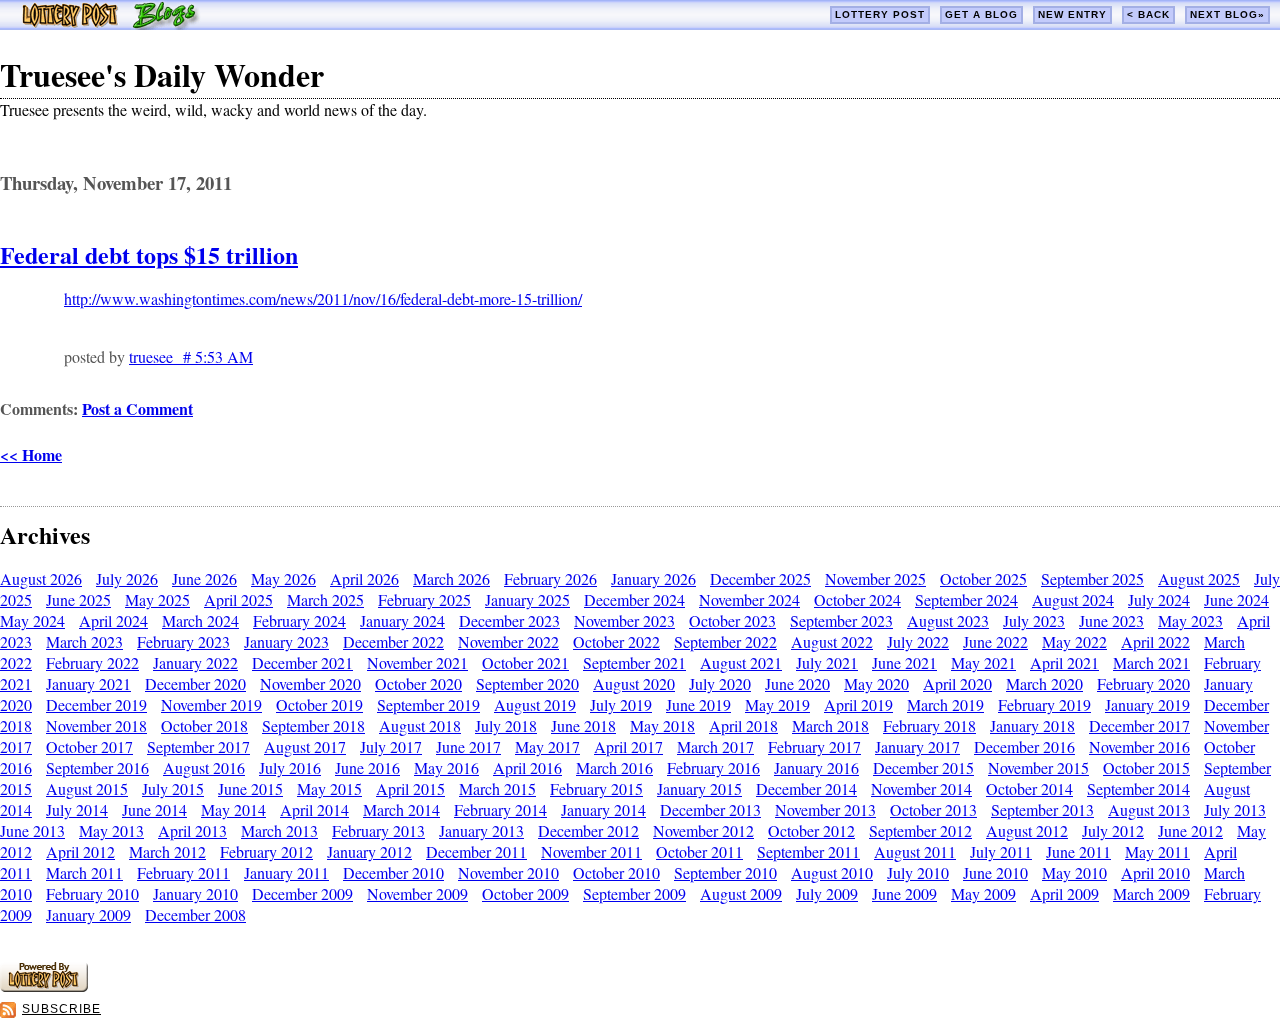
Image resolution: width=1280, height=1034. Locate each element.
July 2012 (1113, 830)
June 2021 (904, 662)
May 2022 (1074, 641)
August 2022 (832, 641)
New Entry (1072, 14)
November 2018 (96, 725)
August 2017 (305, 746)
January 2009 (88, 914)
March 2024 (200, 620)
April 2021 (1064, 662)
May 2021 (983, 662)
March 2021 (1151, 662)
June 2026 (204, 578)
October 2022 (616, 641)
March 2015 (497, 788)
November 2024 (749, 599)
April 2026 (364, 578)
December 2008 (195, 914)
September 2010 (725, 872)
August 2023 (948, 620)
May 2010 (1074, 872)
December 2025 (760, 578)
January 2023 (286, 641)
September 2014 (1138, 788)
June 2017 (468, 746)
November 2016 (1139, 746)
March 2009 (1151, 893)
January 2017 (917, 746)
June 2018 (583, 725)
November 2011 (591, 851)
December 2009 (302, 893)
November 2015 (1038, 767)
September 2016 (97, 767)
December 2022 (393, 641)
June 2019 (698, 704)
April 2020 (957, 683)
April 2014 (314, 809)
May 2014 (233, 809)
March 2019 (945, 704)
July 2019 (621, 704)
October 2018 (204, 725)
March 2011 (84, 872)
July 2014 (77, 809)
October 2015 (1146, 767)
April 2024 (113, 620)
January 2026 (653, 578)
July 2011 (1001, 851)
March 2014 (401, 809)
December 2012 (588, 830)
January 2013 (481, 830)
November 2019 (211, 704)
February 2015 (596, 788)
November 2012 (703, 830)
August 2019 (535, 704)
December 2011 (476, 851)
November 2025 (875, 578)
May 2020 (876, 683)
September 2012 (920, 830)
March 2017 (715, 746)
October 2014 (1029, 788)
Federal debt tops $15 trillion (149, 254)
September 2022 (725, 641)
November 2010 (508, 872)
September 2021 (634, 662)
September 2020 (527, 683)
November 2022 (508, 641)
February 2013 (378, 830)
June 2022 (995, 641)
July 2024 (1159, 599)
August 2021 (741, 662)
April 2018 (743, 725)
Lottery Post (880, 14)
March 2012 (167, 851)
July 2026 (127, 578)
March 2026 (451, 578)
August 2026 (41, 578)
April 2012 (80, 851)
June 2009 (904, 893)
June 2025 (78, 599)
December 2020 (195, 683)
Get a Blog (981, 14)
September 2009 (634, 893)
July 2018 (506, 725)
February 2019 (1044, 704)
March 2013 (279, 830)
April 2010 (1155, 872)
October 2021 (525, 662)
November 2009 (417, 893)
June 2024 (1236, 599)
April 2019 (858, 704)
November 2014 (921, 788)
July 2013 (1235, 809)
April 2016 (527, 767)
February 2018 (929, 725)
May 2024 (32, 620)
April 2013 (192, 830)
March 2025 (325, 599)
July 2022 (918, 641)
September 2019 (428, 704)
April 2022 (1155, 641)
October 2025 (983, 578)
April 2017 (628, 746)
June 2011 (1078, 851)
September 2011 (808, 851)
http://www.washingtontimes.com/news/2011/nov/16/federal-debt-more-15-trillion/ (323, 298)
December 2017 (1139, 725)
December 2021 (302, 662)
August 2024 (1073, 599)
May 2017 (547, 746)
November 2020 (310, 683)
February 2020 (1143, 683)
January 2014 (603, 809)
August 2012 (1027, 830)
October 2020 (418, 683)
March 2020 (1044, 683)
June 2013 (32, 830)
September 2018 (313, 725)
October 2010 (616, 872)
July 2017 (391, 746)
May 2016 (446, 767)
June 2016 (367, 767)
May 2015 (329, 788)
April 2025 (238, 599)
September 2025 (1092, 578)
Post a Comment (137, 408)
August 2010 (832, 872)
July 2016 (290, 767)
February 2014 (500, 809)
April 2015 (410, 788)
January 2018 (1032, 725)
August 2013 (1149, 809)
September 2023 (841, 620)
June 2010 (995, 872)
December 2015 (923, 767)
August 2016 (204, 767)
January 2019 (1147, 704)
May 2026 (283, 578)
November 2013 (825, 809)
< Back (1148, 14)
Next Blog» (1227, 14)
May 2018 (662, 725)
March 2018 (830, 725)
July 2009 (827, 893)
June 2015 (250, 788)
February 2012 (266, 851)
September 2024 (966, 599)
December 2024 (634, 599)
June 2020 (797, 683)
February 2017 (814, 746)
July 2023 (1034, 620)
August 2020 (634, 683)
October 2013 (933, 809)
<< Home (31, 454)
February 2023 (183, 641)
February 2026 (550, 578)
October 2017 (89, 746)
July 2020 (720, 683)
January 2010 (195, 893)
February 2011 (183, 872)
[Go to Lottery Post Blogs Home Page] (110, 23)
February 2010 (92, 893)
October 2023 (732, 620)
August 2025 (1199, 578)
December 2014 (806, 788)
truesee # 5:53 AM (191, 356)
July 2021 (827, 662)
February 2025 (424, 599)
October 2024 (857, 599)
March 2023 (84, 641)
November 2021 (417, 662)
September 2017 (198, 746)
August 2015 (87, 788)
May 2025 (157, 599)
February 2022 (92, 662)
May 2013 (111, 830)
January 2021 (88, 683)
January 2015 (699, 788)
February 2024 (299, 620)
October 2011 (699, 851)
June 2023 (1111, 620)
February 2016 (713, 767)
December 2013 (710, 809)
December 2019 (96, 704)
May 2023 (1190, 620)
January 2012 (369, 851)
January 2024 (402, 620)
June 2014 (154, 809)
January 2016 (816, 767)
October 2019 (319, 704)
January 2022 (195, 662)
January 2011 (286, 872)
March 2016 (614, 767)
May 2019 (777, 704)
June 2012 (1190, 830)
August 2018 (420, 725)
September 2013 (1042, 809)
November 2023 (624, 620)
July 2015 (173, 788)
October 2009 (525, 893)
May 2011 (1157, 851)
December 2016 (1024, 746)
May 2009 (983, 893)
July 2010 (918, 872)
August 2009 (741, 893)
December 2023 (509, 620)
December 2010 (393, 872)
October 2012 (811, 830)
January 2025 (527, 599)
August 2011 (915, 851)
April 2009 (1064, 893)
